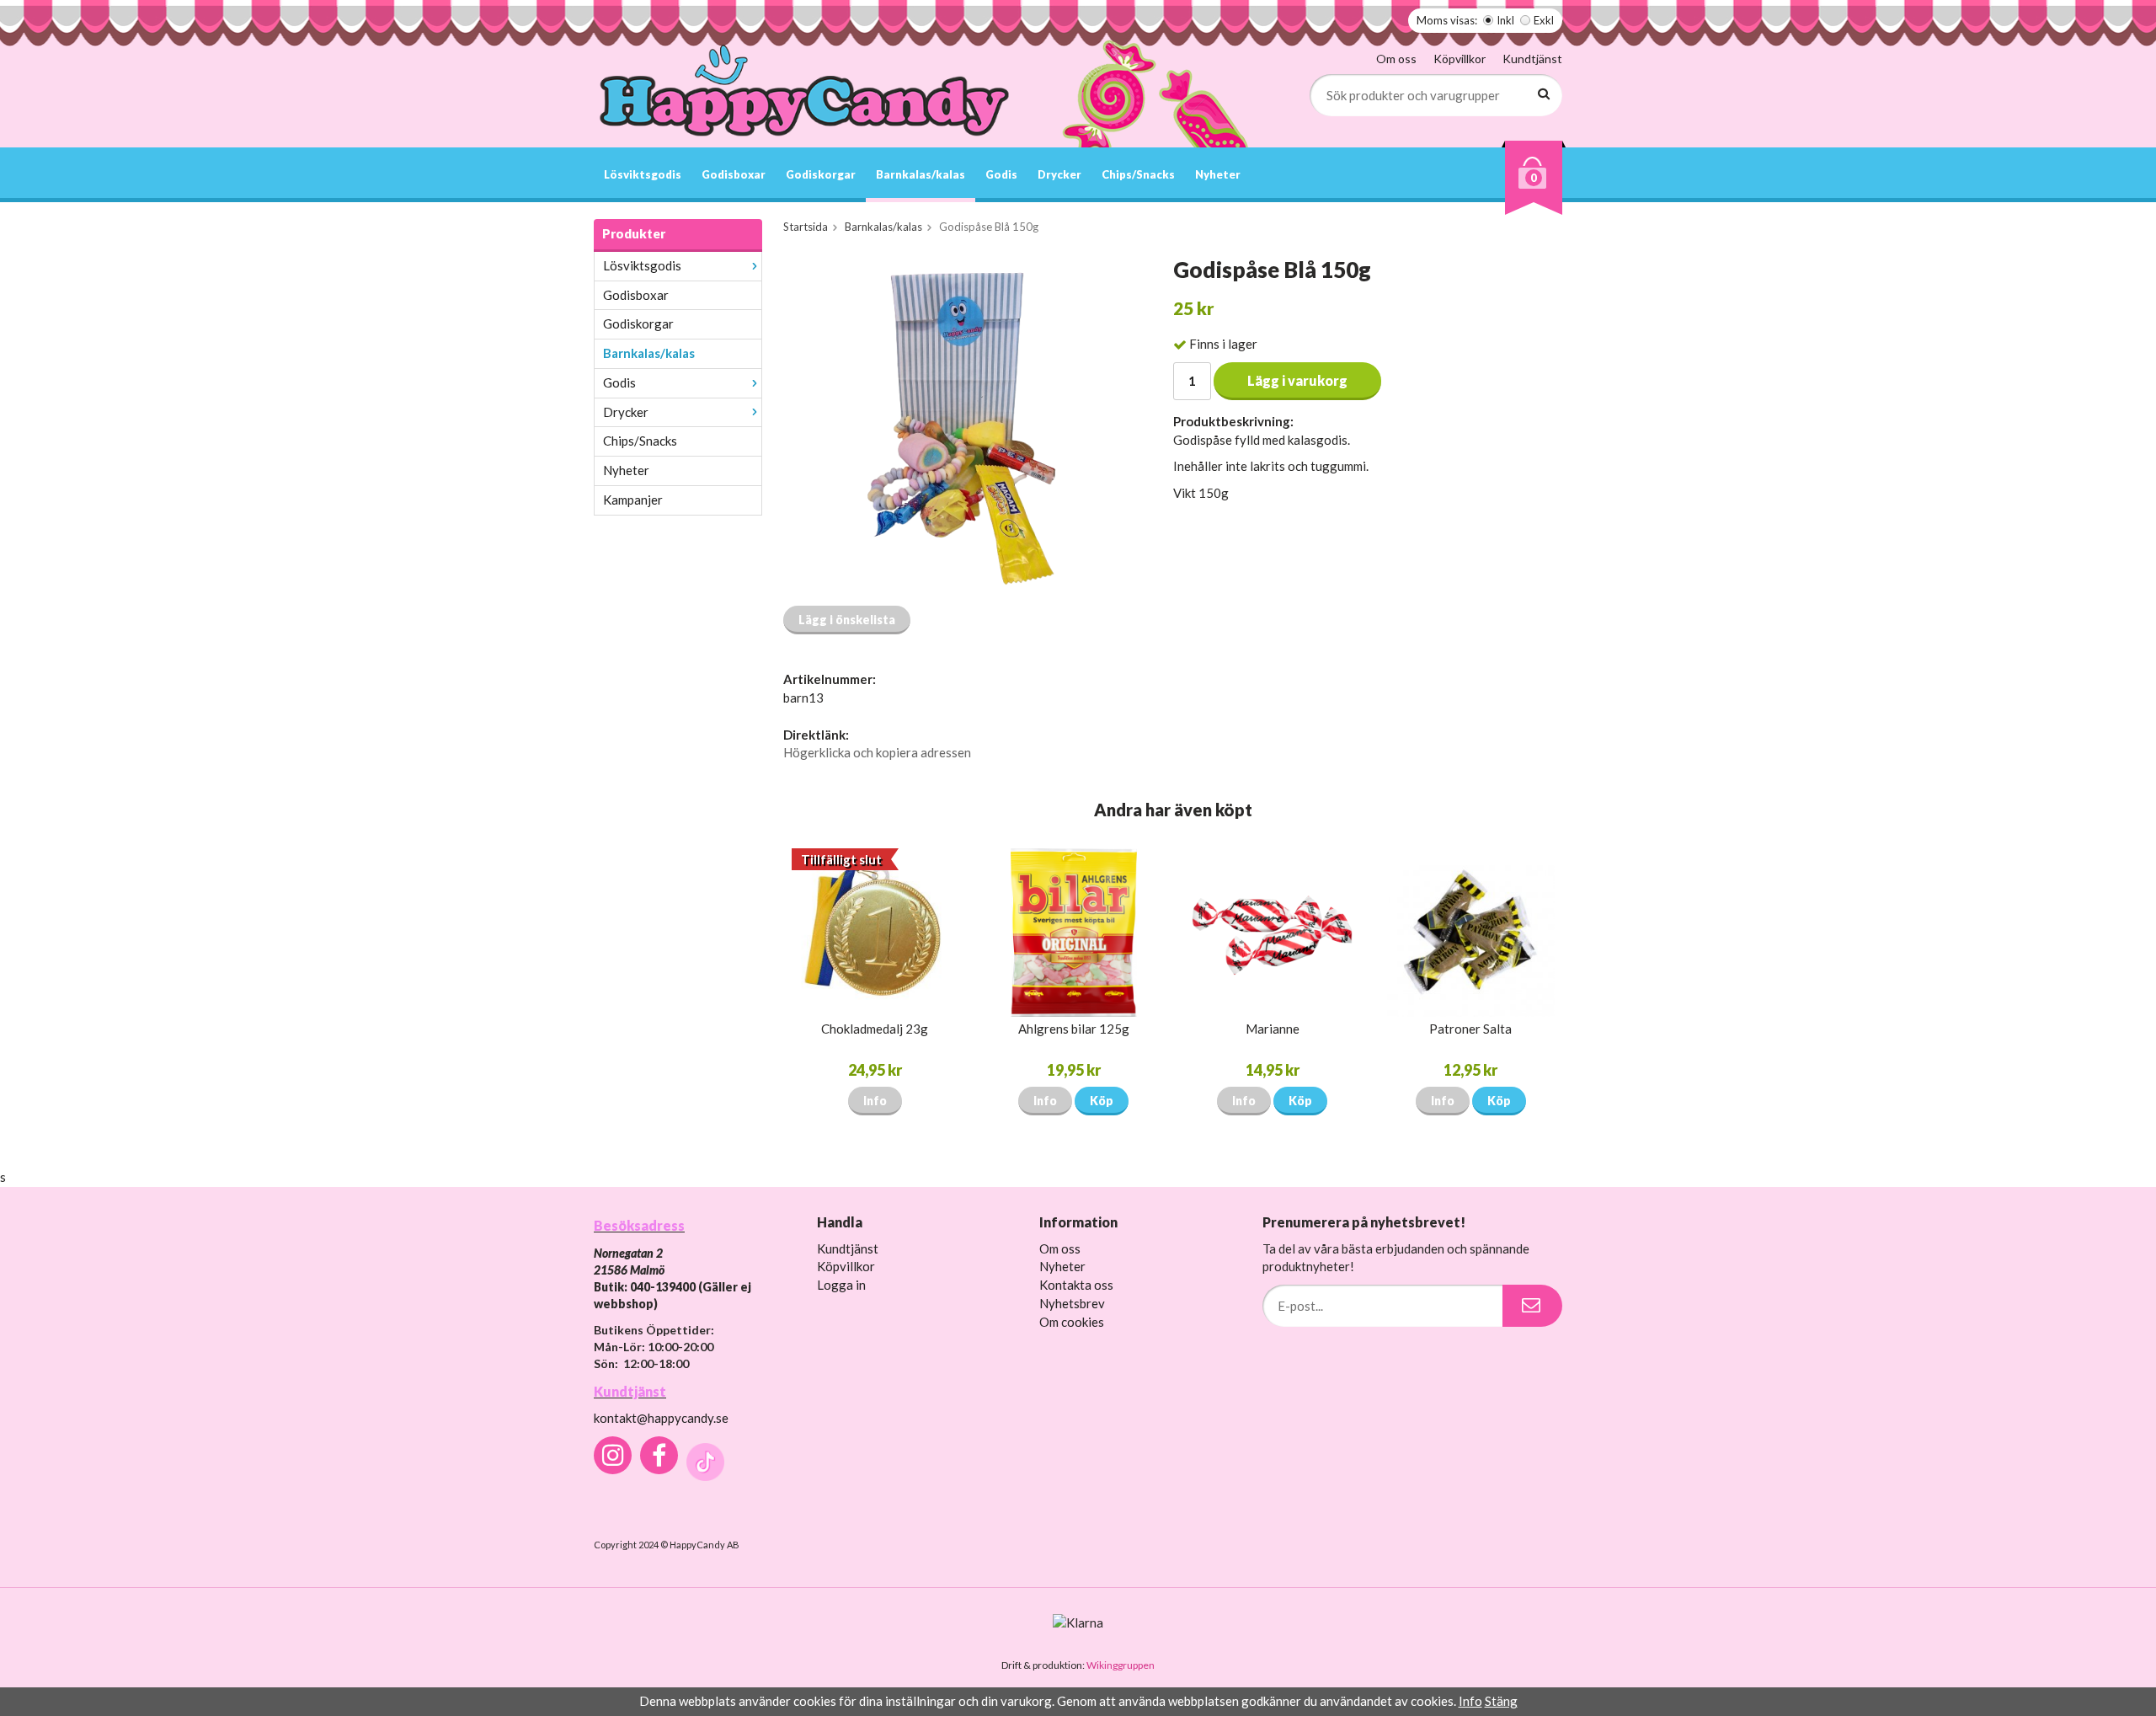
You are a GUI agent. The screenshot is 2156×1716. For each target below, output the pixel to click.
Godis (1001, 174)
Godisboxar (734, 174)
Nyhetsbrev (1072, 1303)
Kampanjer (633, 500)
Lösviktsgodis (643, 174)
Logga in (841, 1285)
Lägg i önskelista (847, 620)
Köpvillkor (1460, 59)
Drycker (1059, 174)
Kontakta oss (1076, 1285)
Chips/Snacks (1138, 174)
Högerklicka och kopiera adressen (877, 752)
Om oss (1396, 59)
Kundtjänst (1532, 59)
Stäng (1501, 1701)
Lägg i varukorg (1297, 380)
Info (875, 1101)
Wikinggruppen (1121, 1665)
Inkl (1505, 20)
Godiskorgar (821, 174)
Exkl (1544, 20)
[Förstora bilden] (958, 425)
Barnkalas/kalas (921, 174)
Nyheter (1218, 174)
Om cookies (1072, 1322)
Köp (1102, 1101)
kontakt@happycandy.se (661, 1418)
